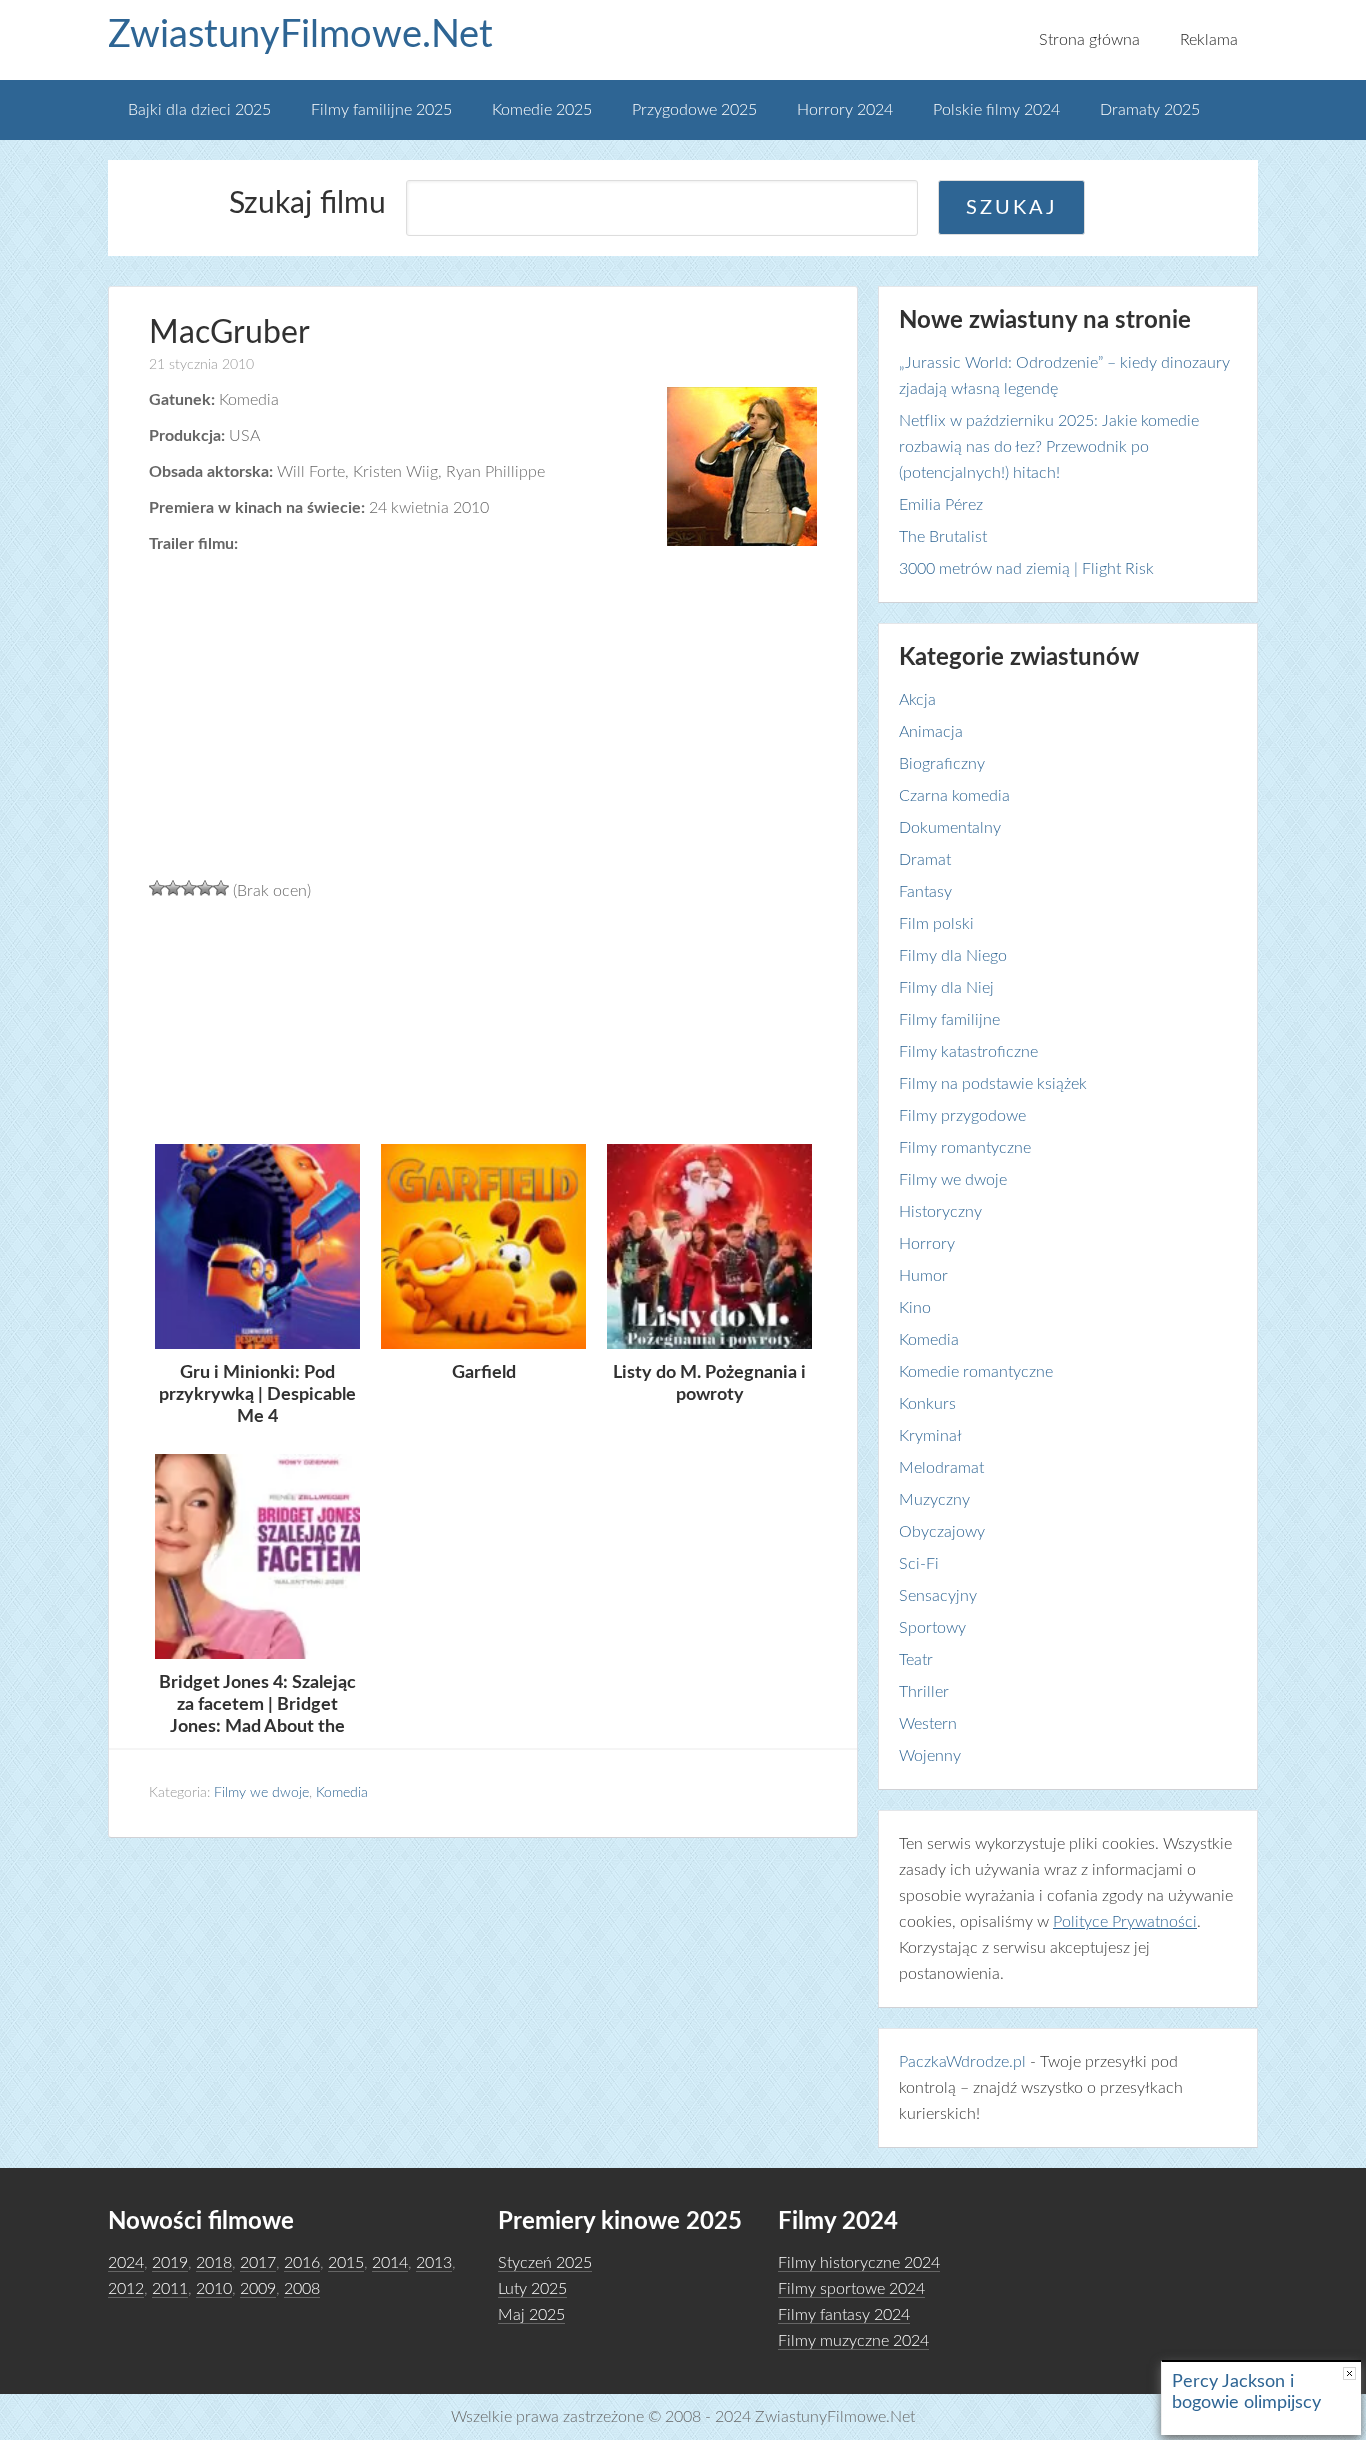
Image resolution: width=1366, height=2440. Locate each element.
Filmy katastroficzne (968, 1052)
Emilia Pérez (941, 505)
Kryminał (930, 1436)
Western (928, 1724)
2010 (214, 2289)
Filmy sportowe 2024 (851, 2289)
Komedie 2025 (542, 110)
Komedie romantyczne (976, 1372)
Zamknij (1349, 2373)
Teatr (916, 1660)
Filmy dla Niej (946, 988)
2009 (258, 2289)
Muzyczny (934, 1500)
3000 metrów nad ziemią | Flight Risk (1026, 569)
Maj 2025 (531, 2315)
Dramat (925, 860)
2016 (302, 2263)
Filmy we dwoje (261, 1793)
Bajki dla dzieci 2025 (199, 110)
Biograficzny (942, 764)
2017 (258, 2263)
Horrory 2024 (845, 110)
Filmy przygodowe (962, 1116)
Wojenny (930, 1756)
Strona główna (1089, 40)
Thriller (924, 1692)
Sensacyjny (938, 1596)
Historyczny (940, 1212)
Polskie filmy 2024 (996, 110)
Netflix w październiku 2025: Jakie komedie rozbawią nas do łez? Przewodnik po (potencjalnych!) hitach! (1049, 447)
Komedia (342, 1793)
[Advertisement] (483, 1020)
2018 (214, 2263)
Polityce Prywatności (1125, 1922)
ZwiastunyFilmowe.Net (300, 35)
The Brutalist (943, 537)
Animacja (931, 732)
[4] (205, 888)
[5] (221, 888)
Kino (915, 1308)
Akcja (917, 700)
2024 (126, 2263)
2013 (434, 2263)
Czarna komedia (954, 796)
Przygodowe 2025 (694, 110)
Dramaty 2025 (1150, 110)
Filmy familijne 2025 (381, 110)
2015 (346, 2263)
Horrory (927, 1244)
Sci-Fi (919, 1564)
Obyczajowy (942, 1532)
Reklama (1209, 40)
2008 (302, 2289)
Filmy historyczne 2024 (859, 2263)
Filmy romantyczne (965, 1148)
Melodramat (941, 1468)
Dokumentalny (950, 828)
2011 (170, 2289)
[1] (157, 888)
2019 (170, 2263)
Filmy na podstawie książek (993, 1084)
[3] (189, 888)
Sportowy (932, 1628)
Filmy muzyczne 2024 (853, 2341)
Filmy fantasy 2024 (844, 2315)
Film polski (936, 924)
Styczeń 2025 (545, 2263)
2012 (126, 2289)
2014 (390, 2263)
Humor (923, 1276)
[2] (173, 888)
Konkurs (927, 1404)
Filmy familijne (949, 1020)
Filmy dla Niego (953, 956)
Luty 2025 (532, 2289)
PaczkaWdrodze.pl (962, 2062)
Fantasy (925, 892)
